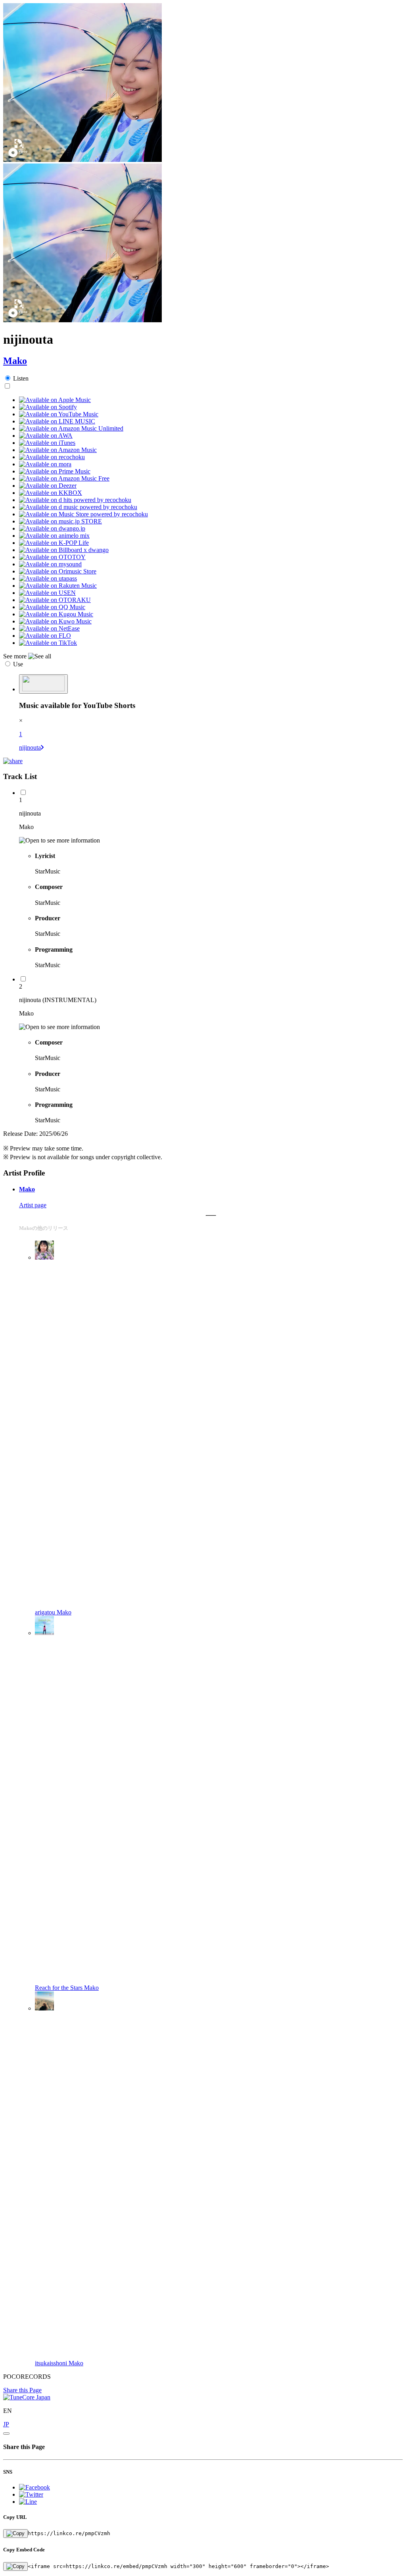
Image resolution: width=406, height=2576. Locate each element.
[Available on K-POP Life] (54, 543)
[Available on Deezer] (48, 486)
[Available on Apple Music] (55, 400)
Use (18, 664)
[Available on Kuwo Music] (55, 621)
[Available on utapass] (48, 578)
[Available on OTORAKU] (55, 600)
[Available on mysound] (50, 564)
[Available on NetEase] (49, 628)
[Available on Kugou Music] (56, 614)
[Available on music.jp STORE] (60, 521)
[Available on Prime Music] (55, 471)
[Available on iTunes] (47, 443)
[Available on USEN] (47, 593)
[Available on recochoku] (52, 457)
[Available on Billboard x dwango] (64, 550)
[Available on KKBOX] (51, 493)
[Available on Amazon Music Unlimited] (71, 428)
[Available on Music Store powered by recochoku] (83, 514)
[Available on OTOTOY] (52, 557)
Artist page (33, 1205)
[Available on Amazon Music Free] (64, 478)
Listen (21, 378)
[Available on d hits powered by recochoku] (75, 500)
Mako (15, 361)
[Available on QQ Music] (52, 607)
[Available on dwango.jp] (52, 528)
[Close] (6, 2434)
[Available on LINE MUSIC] (57, 421)
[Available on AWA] (46, 436)
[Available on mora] (45, 464)
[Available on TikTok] (48, 643)
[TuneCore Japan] (27, 2397)
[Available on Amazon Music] (58, 450)
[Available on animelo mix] (54, 536)
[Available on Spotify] (48, 407)
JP (6, 2424)
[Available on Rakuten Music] (58, 586)
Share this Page (22, 2390)
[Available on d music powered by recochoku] (78, 507)
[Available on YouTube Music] (59, 414)
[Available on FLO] (45, 636)
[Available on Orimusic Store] (58, 571)
